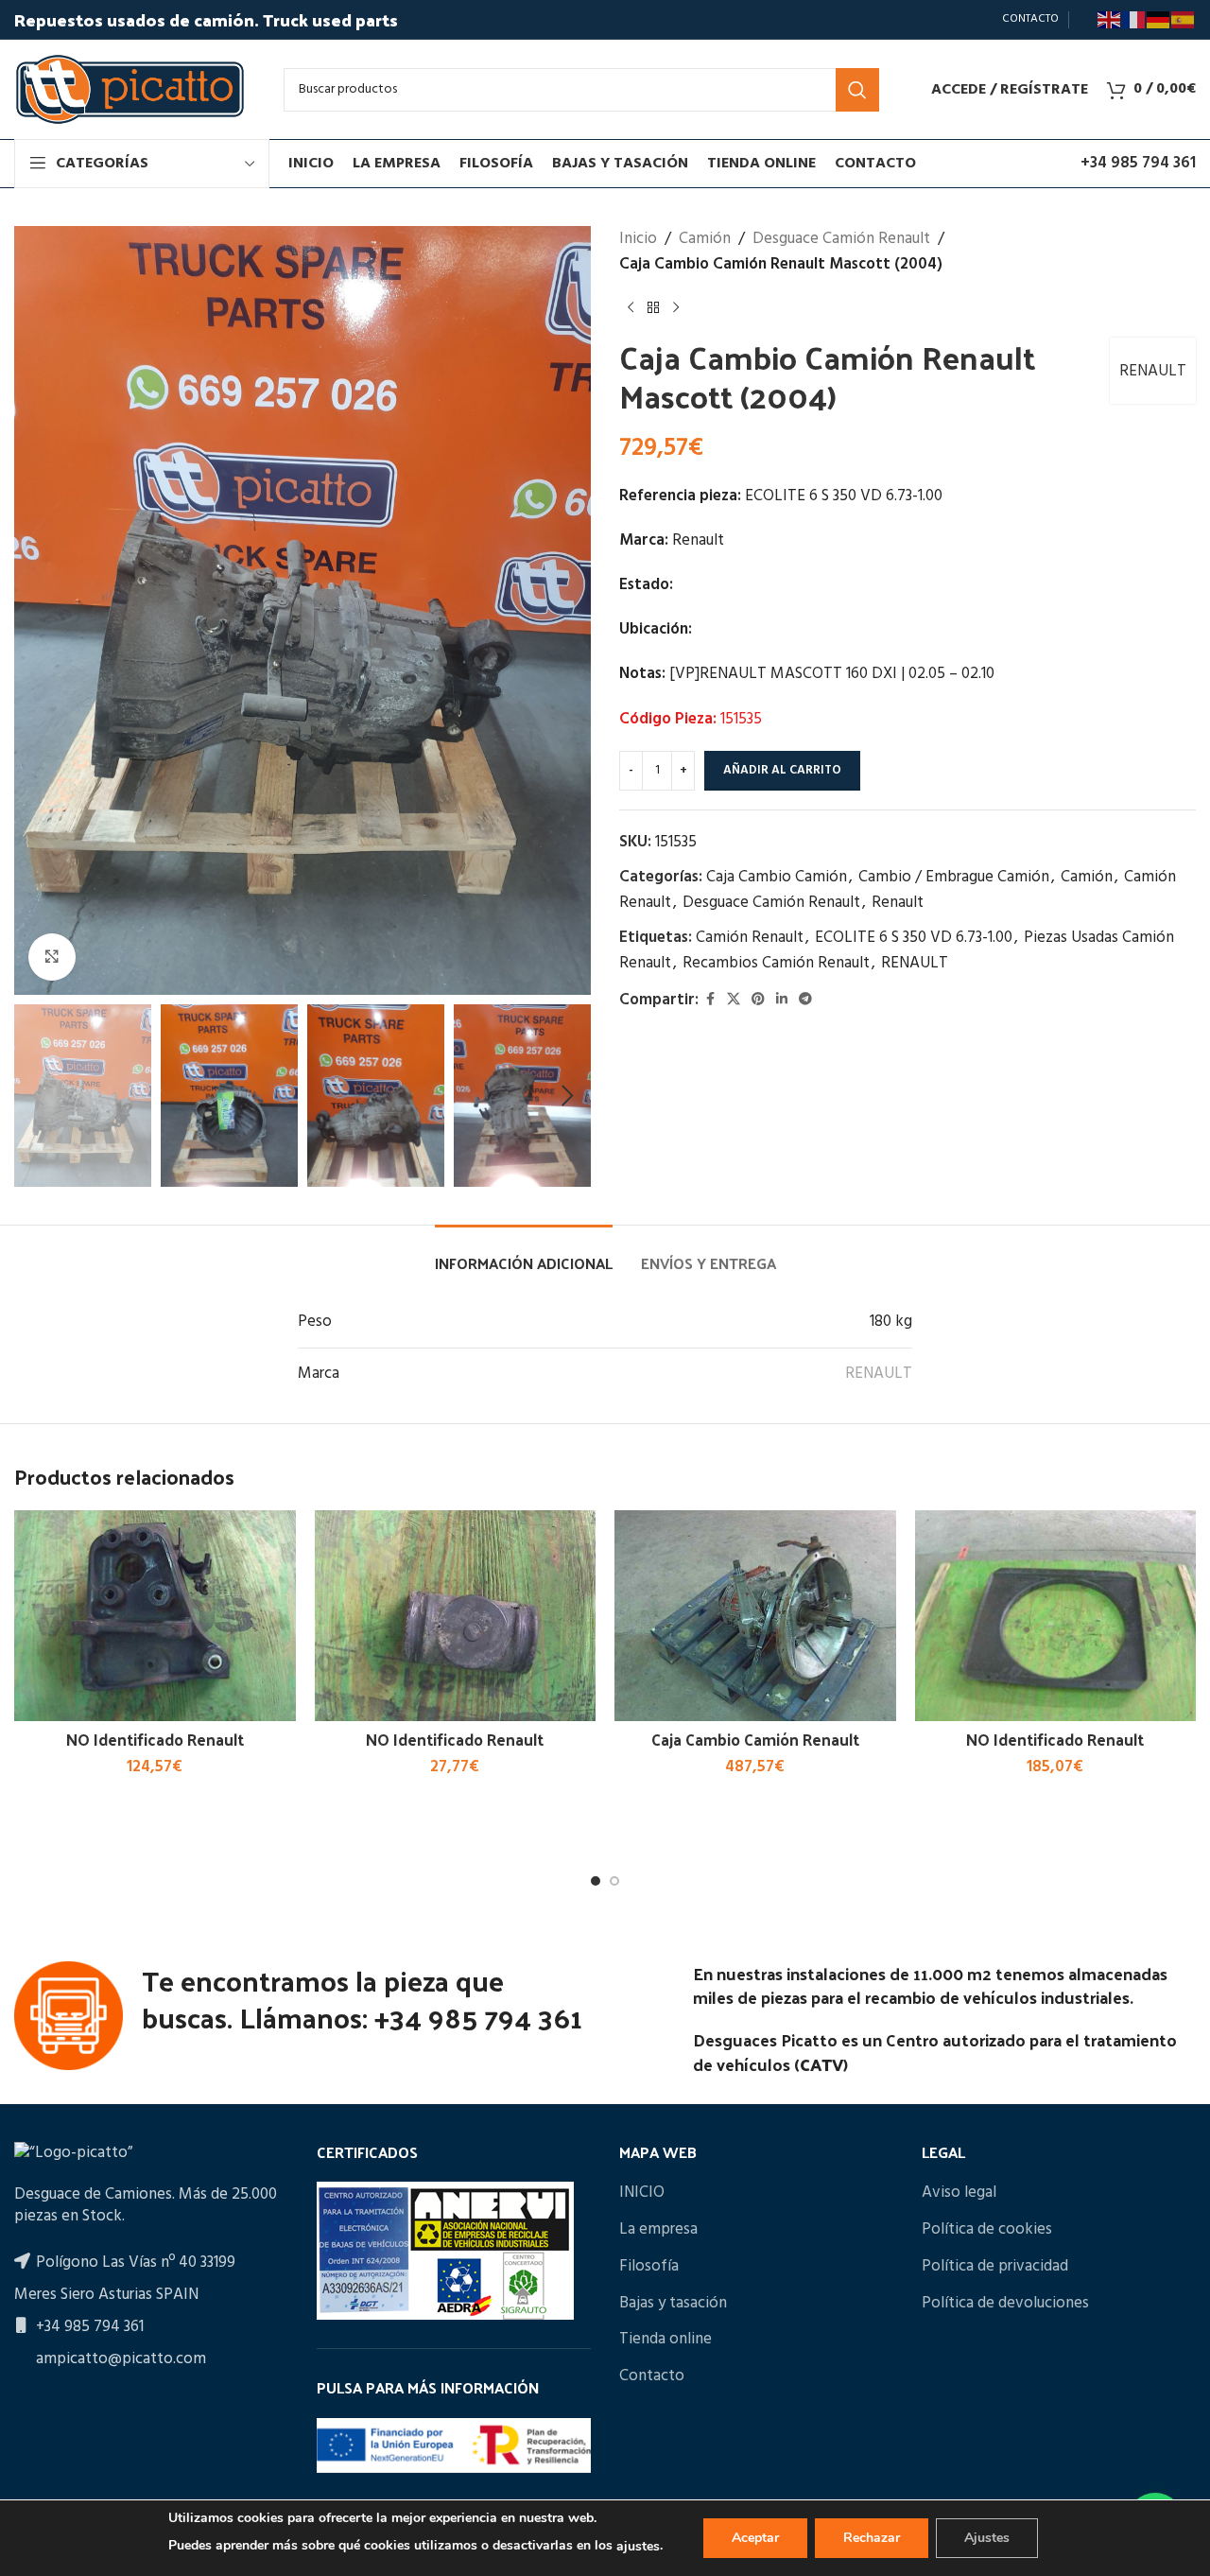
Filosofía (649, 2267)
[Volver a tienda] (653, 307)
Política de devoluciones (1005, 2304)
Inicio (638, 239)
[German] (1159, 20)
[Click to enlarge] (52, 957)
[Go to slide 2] (614, 1881)
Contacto (652, 2376)
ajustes (638, 2546)
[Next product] (676, 307)
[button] (38, 1096)
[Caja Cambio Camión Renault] (755, 1616)
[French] (1134, 20)
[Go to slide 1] (596, 1881)
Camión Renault (750, 938)
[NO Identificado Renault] (155, 1616)
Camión (705, 239)
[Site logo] (130, 89)
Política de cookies (987, 2230)
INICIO (642, 2193)
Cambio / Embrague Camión (954, 877)
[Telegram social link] (805, 1000)
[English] (1110, 20)
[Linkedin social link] (782, 1000)
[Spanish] (1184, 20)
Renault (898, 903)
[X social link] (734, 1000)
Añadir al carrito (782, 770)
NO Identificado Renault (155, 1739)
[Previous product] (631, 307)
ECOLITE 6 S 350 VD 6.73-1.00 (914, 938)
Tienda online (665, 2340)
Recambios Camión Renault (776, 963)
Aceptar (755, 2538)
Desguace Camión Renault (841, 239)
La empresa (658, 2230)
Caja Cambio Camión (777, 877)
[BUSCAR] (857, 90)
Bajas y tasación (673, 2304)
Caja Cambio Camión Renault (755, 1739)
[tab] (524, 1253)
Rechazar (872, 2538)
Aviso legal (959, 2193)
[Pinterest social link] (758, 1000)
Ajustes (987, 2538)
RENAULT (1153, 371)
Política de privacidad (995, 2267)
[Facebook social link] (710, 1000)
